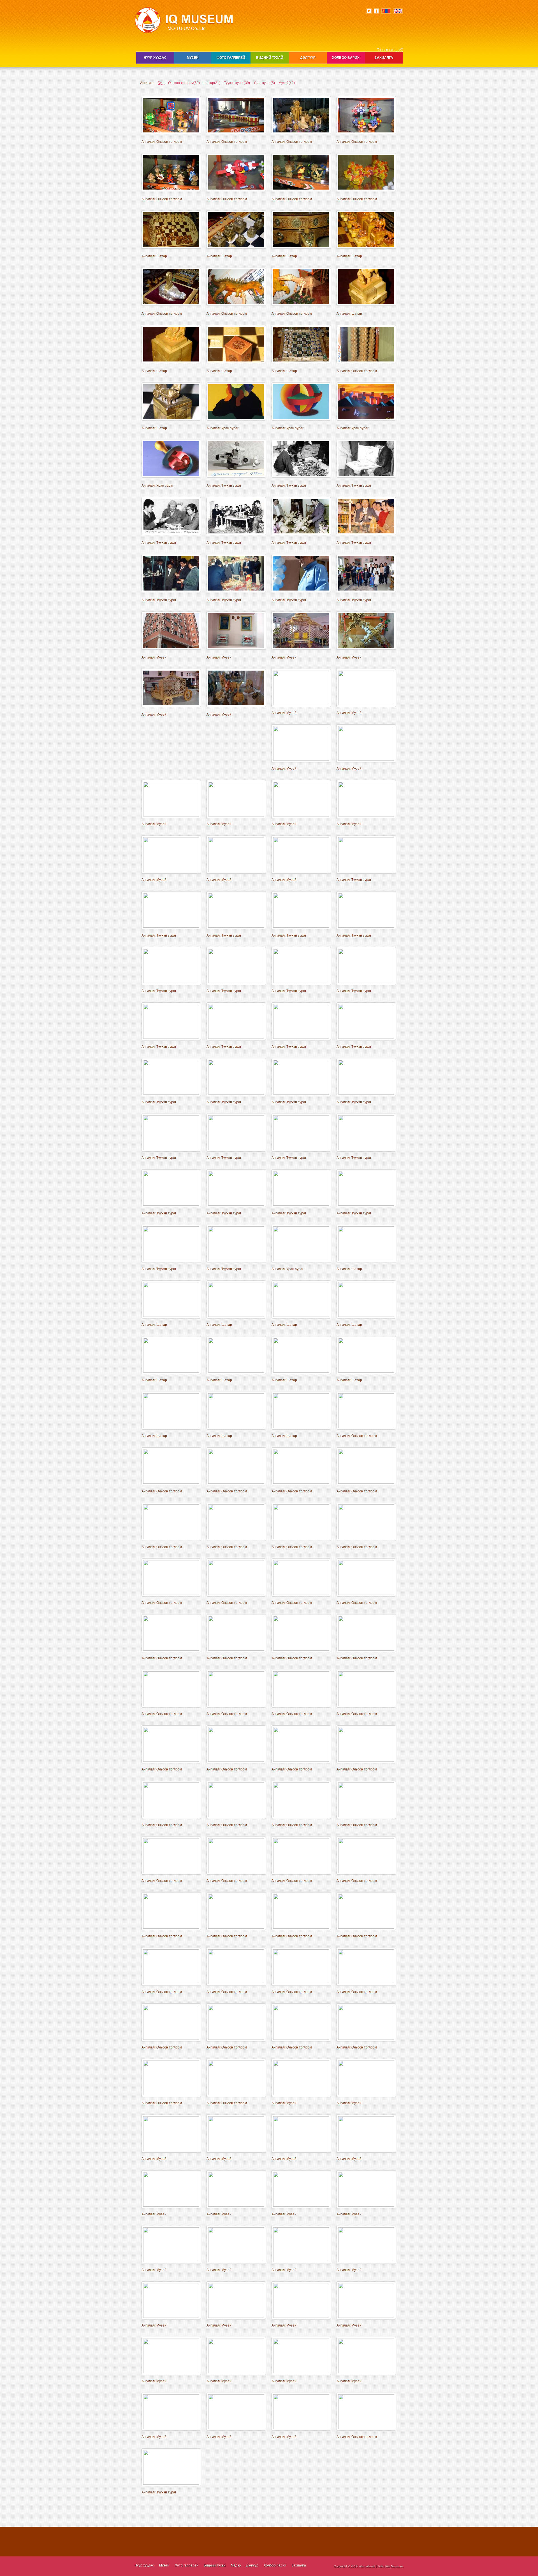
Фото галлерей (231, 58)
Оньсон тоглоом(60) (184, 83)
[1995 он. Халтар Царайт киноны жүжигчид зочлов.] (366, 1093)
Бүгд (161, 83)
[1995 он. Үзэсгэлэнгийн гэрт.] (366, 927)
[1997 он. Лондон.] (301, 1205)
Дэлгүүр (308, 58)
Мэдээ (236, 2565)
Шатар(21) (212, 83)
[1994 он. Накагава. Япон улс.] (171, 927)
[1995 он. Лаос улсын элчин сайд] (236, 1038)
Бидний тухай (270, 58)
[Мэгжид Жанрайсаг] (236, 1260)
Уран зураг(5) (264, 83)
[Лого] (171, 1260)
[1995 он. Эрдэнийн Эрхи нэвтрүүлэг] (171, 1093)
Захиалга (384, 58)
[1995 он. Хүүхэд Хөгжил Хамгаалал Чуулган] (366, 1038)
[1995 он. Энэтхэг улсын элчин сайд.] (301, 982)
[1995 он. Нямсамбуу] (301, 1093)
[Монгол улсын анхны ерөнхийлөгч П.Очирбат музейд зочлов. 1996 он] (171, 591)
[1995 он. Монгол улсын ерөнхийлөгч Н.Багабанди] (301, 1038)
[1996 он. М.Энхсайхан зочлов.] (171, 1205)
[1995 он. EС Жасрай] (301, 927)
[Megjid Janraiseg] (366, 1205)
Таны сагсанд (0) (390, 50)
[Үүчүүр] (171, 2484)
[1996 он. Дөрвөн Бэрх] (301, 1149)
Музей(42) (287, 83)
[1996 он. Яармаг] (366, 1149)
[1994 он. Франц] (366, 871)
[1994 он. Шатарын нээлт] (236, 927)
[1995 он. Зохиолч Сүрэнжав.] (171, 1149)
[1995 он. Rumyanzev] (236, 1093)
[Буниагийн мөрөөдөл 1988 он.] (236, 477)
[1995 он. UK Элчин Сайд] (236, 982)
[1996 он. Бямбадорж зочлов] (236, 1149)
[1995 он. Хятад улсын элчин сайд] (171, 1038)
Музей (193, 58)
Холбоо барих (346, 58)
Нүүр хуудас (155, 58)
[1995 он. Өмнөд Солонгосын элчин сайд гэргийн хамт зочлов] (366, 982)
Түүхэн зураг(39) (237, 83)
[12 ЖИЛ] (366, 1427)
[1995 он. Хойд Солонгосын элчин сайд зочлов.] (171, 982)
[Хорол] (366, 2428)
